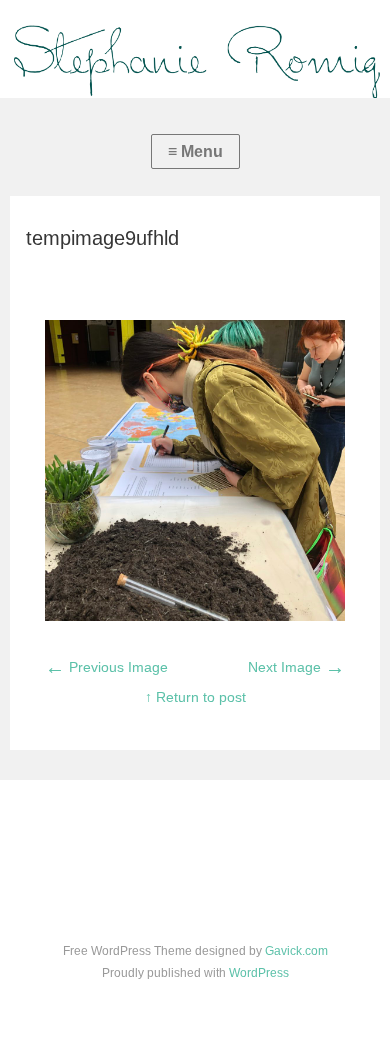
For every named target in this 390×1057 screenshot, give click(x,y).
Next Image (296, 667)
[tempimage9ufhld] (195, 616)
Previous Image (106, 667)
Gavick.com (296, 951)
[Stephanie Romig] (195, 49)
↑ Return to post (195, 697)
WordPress (259, 973)
